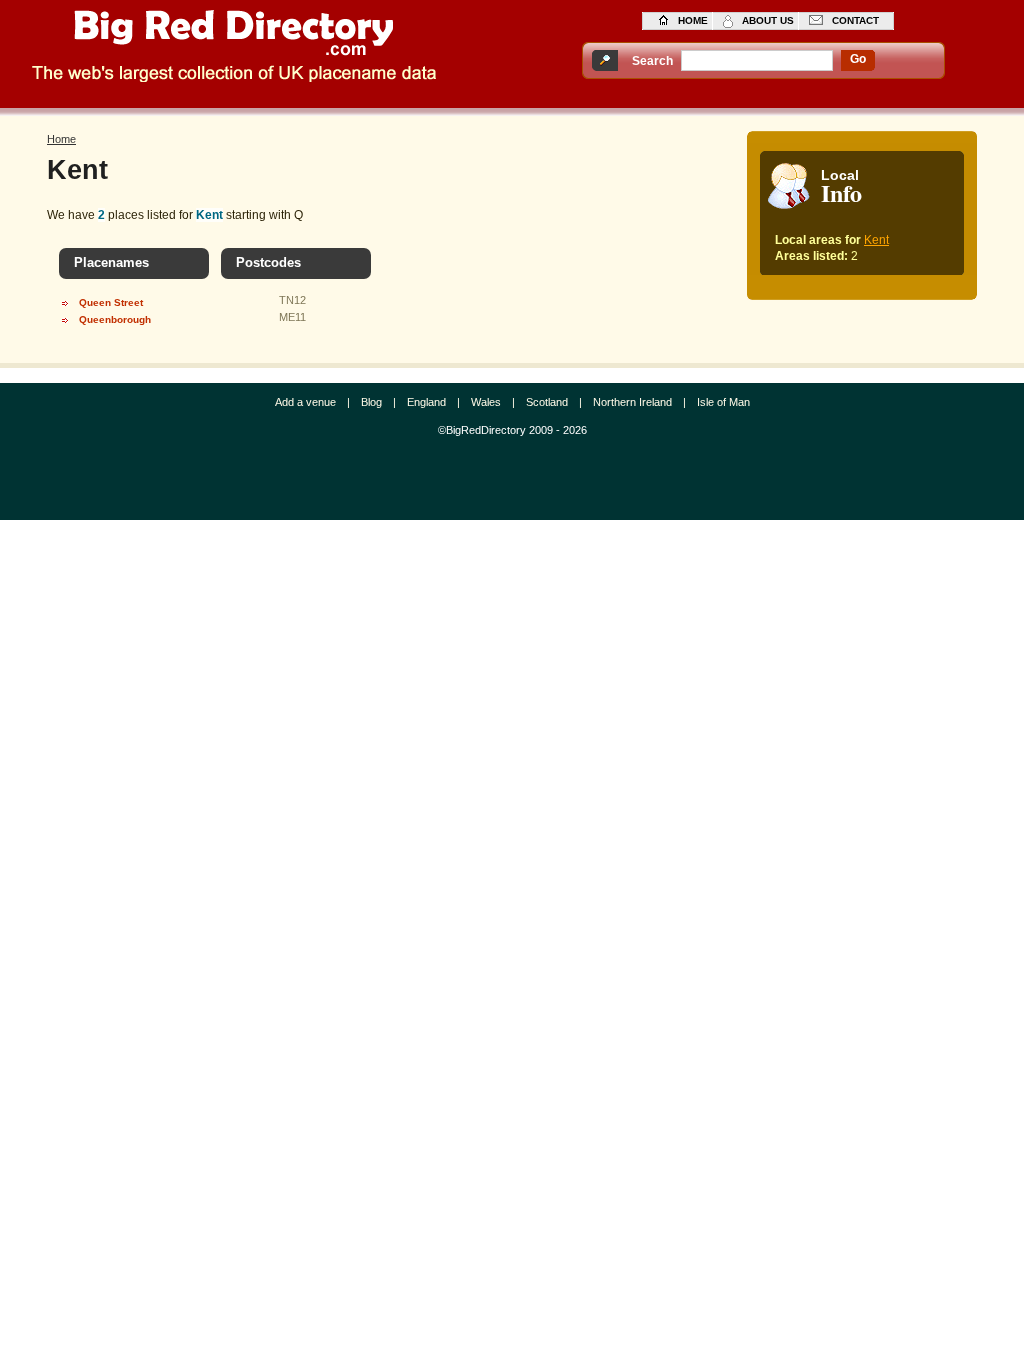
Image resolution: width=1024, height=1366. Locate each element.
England (426, 402)
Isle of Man (723, 402)
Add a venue (305, 402)
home (693, 20)
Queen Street (111, 302)
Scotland (547, 402)
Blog (371, 402)
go (858, 59)
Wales (486, 402)
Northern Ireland (632, 402)
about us (768, 20)
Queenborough (115, 319)
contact (855, 20)
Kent (876, 240)
